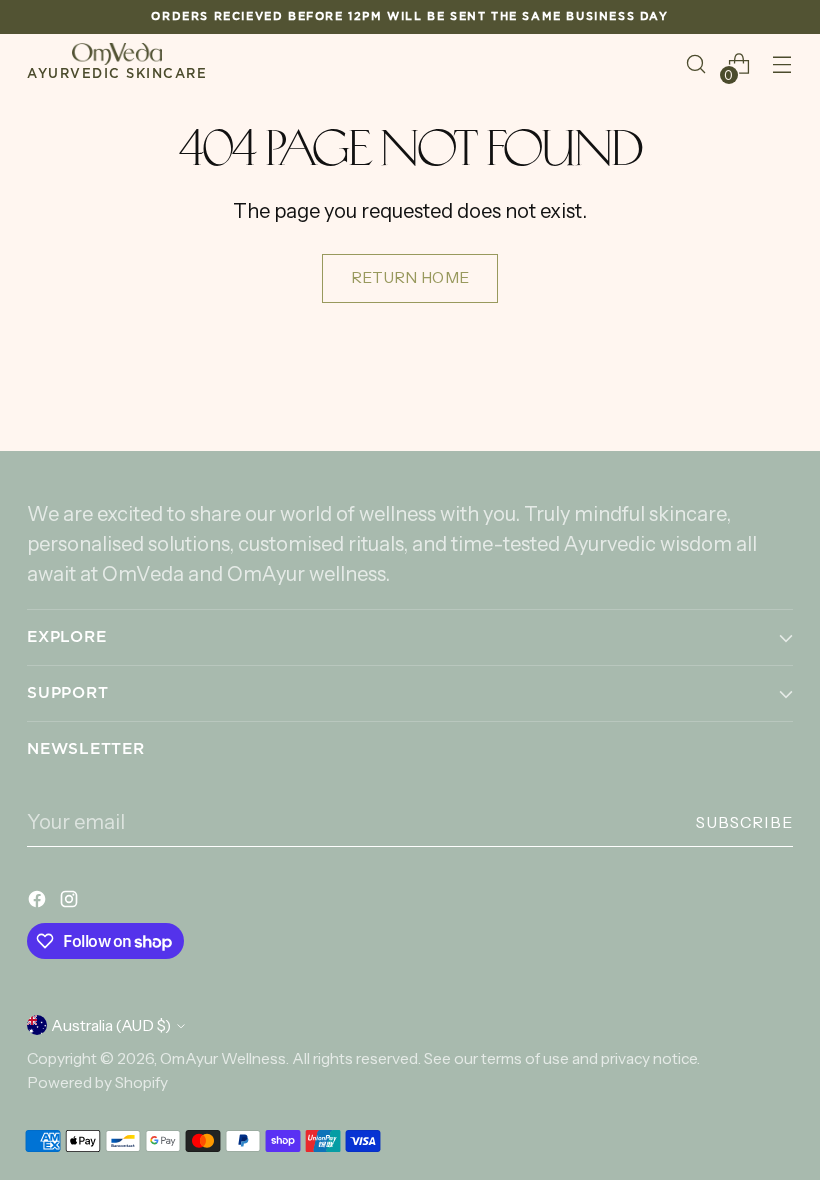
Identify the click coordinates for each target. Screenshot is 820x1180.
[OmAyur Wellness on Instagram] (71, 902)
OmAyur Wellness (223, 1058)
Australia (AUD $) (111, 1025)
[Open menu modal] (782, 64)
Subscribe (744, 822)
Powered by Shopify (97, 1082)
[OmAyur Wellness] (117, 54)
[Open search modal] (696, 64)
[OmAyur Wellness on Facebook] (39, 902)
